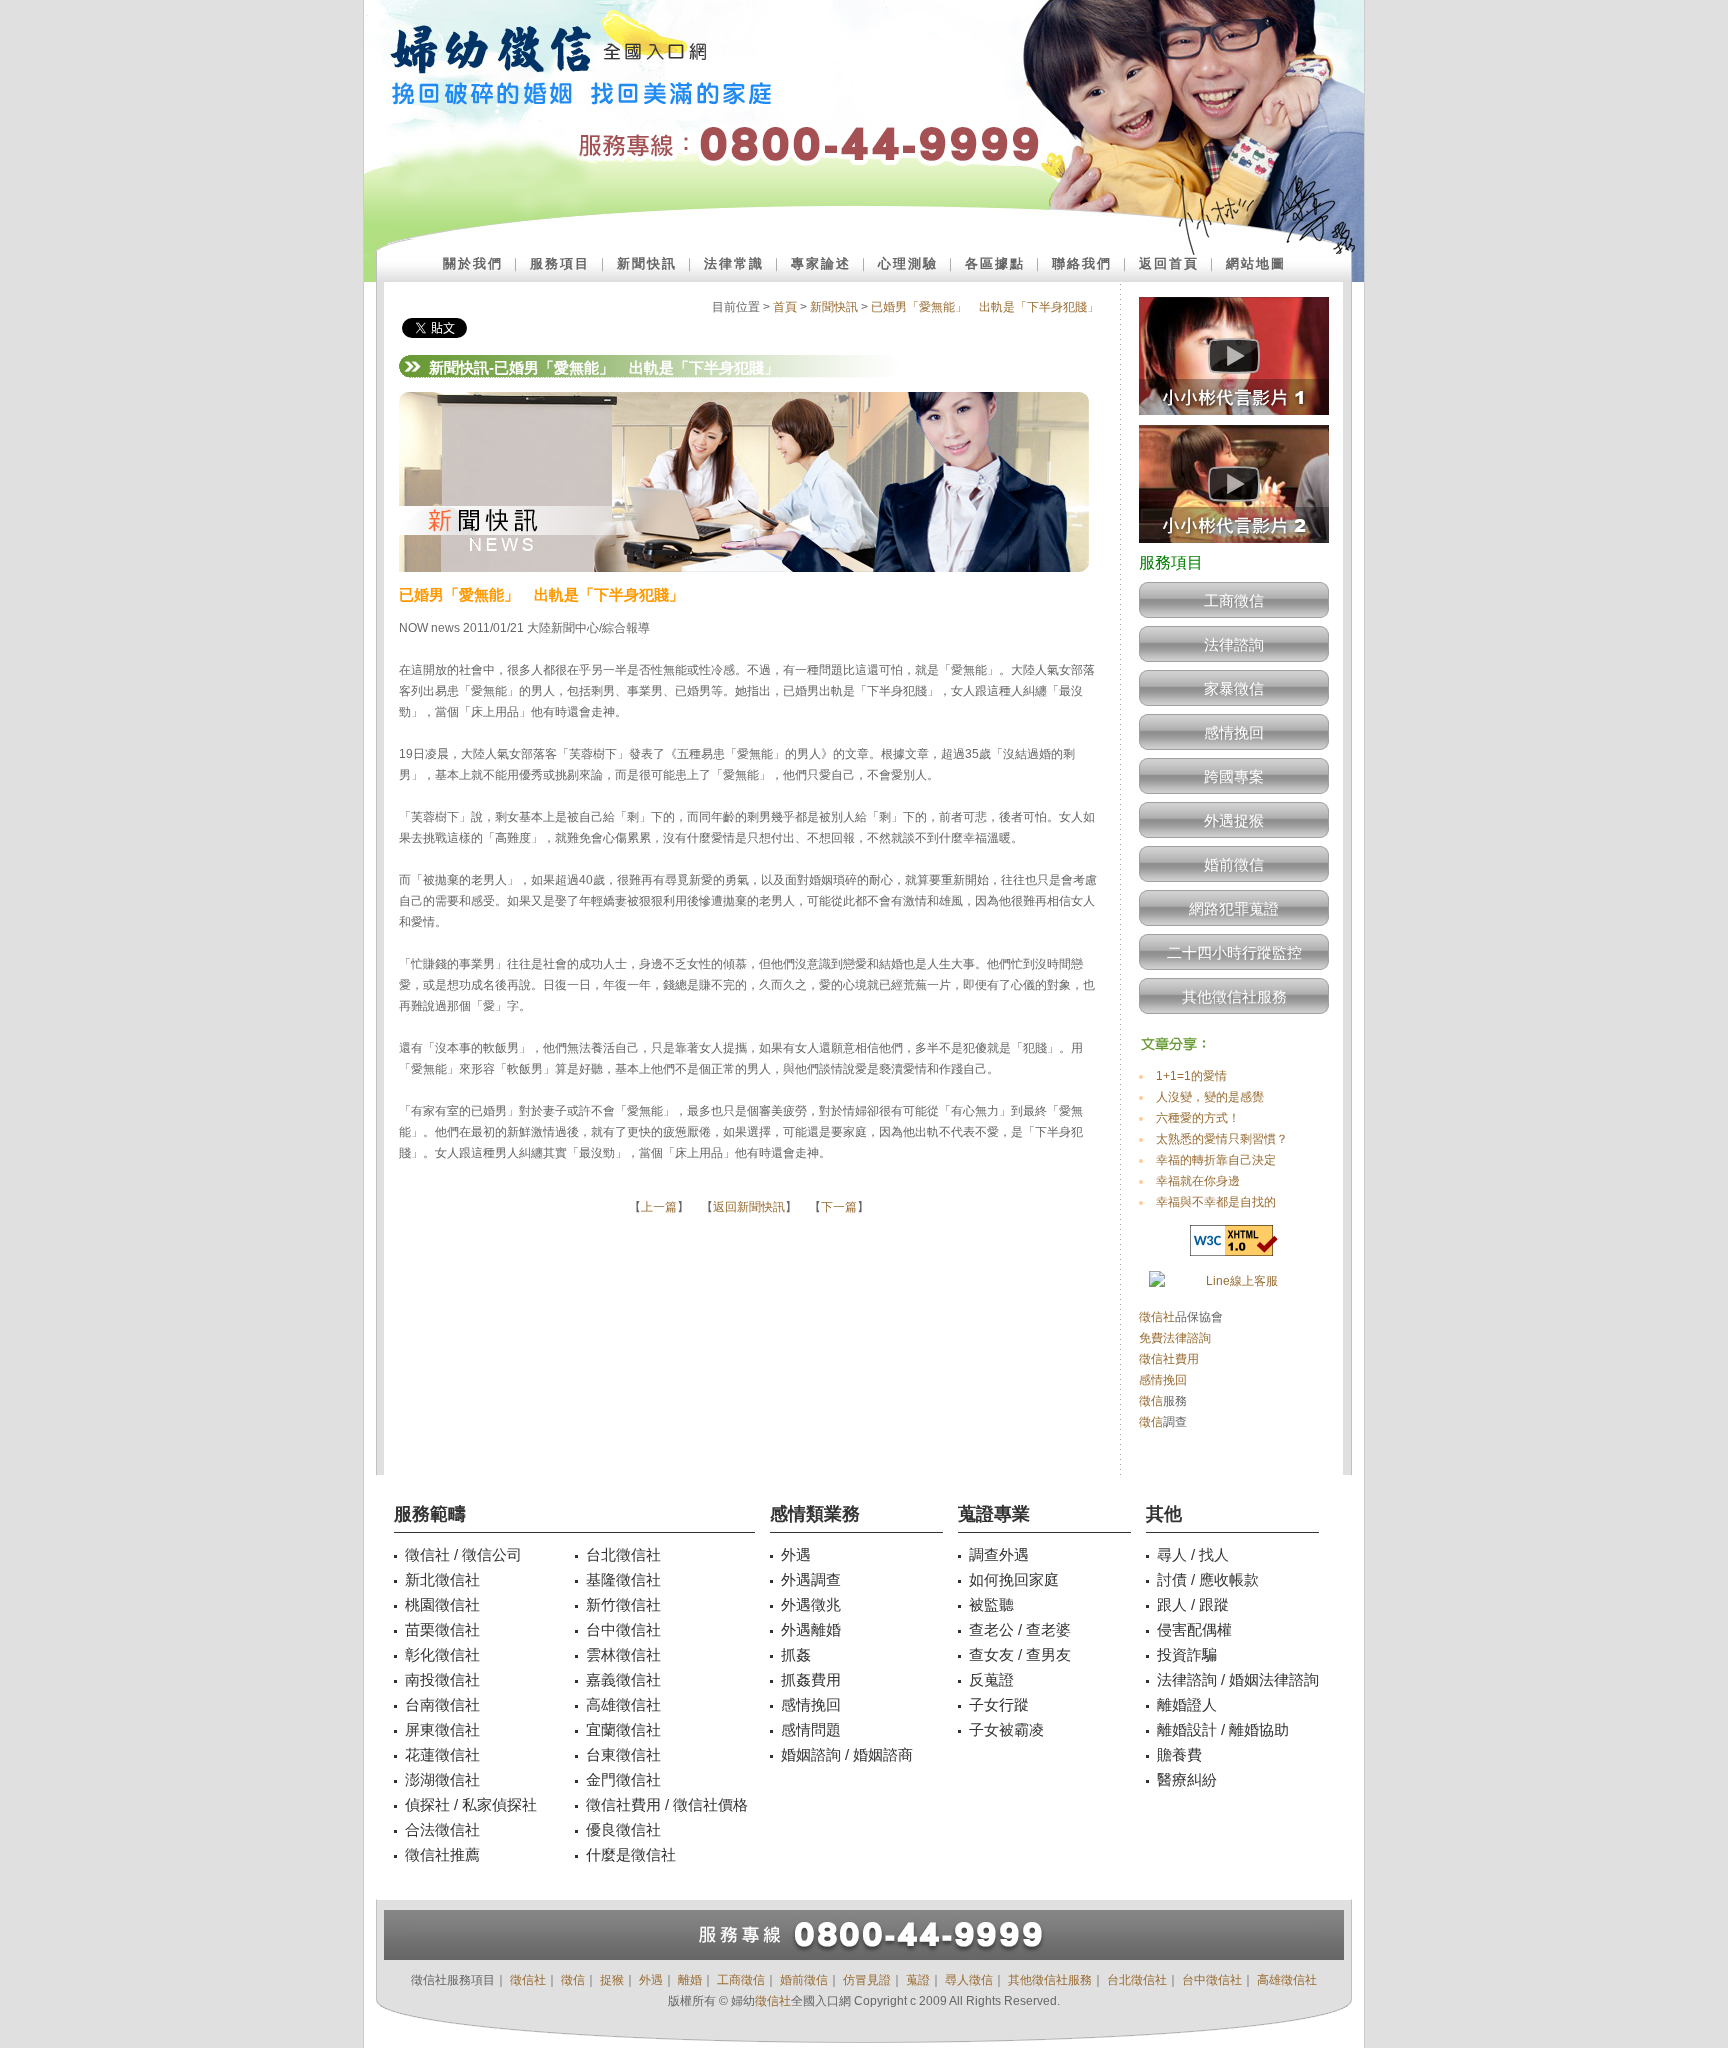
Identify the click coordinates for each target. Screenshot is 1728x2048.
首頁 (785, 307)
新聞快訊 (647, 263)
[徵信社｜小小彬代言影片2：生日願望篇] (1234, 549)
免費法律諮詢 (1175, 1338)
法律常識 (734, 263)
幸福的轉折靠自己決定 (1216, 1160)
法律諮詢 (1234, 644)
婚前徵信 (1234, 864)
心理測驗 (908, 263)
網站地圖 (1256, 263)
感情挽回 (1234, 732)
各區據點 (995, 263)
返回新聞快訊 (749, 1207)
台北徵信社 (1137, 1980)
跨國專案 (1234, 776)
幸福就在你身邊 (1198, 1181)
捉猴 (612, 1980)
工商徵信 (1234, 600)
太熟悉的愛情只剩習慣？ (1222, 1139)
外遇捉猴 (1234, 820)
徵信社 (1157, 1317)
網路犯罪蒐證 (1234, 908)
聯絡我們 (1082, 263)
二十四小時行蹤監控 (1234, 952)
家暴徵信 (1234, 688)
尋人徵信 (969, 1980)
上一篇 (659, 1207)
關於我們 (473, 263)
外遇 (651, 1980)
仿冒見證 (867, 1980)
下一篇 (839, 1207)
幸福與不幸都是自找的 (1216, 1202)
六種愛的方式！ (1198, 1118)
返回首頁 (1169, 263)
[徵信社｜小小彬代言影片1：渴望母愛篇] (1234, 421)
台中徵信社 (1212, 1980)
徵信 (1151, 1401)
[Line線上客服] (1234, 1281)
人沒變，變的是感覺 (1210, 1097)
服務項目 (560, 263)
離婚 (690, 1980)
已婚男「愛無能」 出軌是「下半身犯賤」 (985, 307)
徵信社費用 (1169, 1359)
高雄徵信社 (1287, 1980)
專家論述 (821, 263)
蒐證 (918, 1980)
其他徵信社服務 (1234, 996)
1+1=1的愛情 (1191, 1076)
